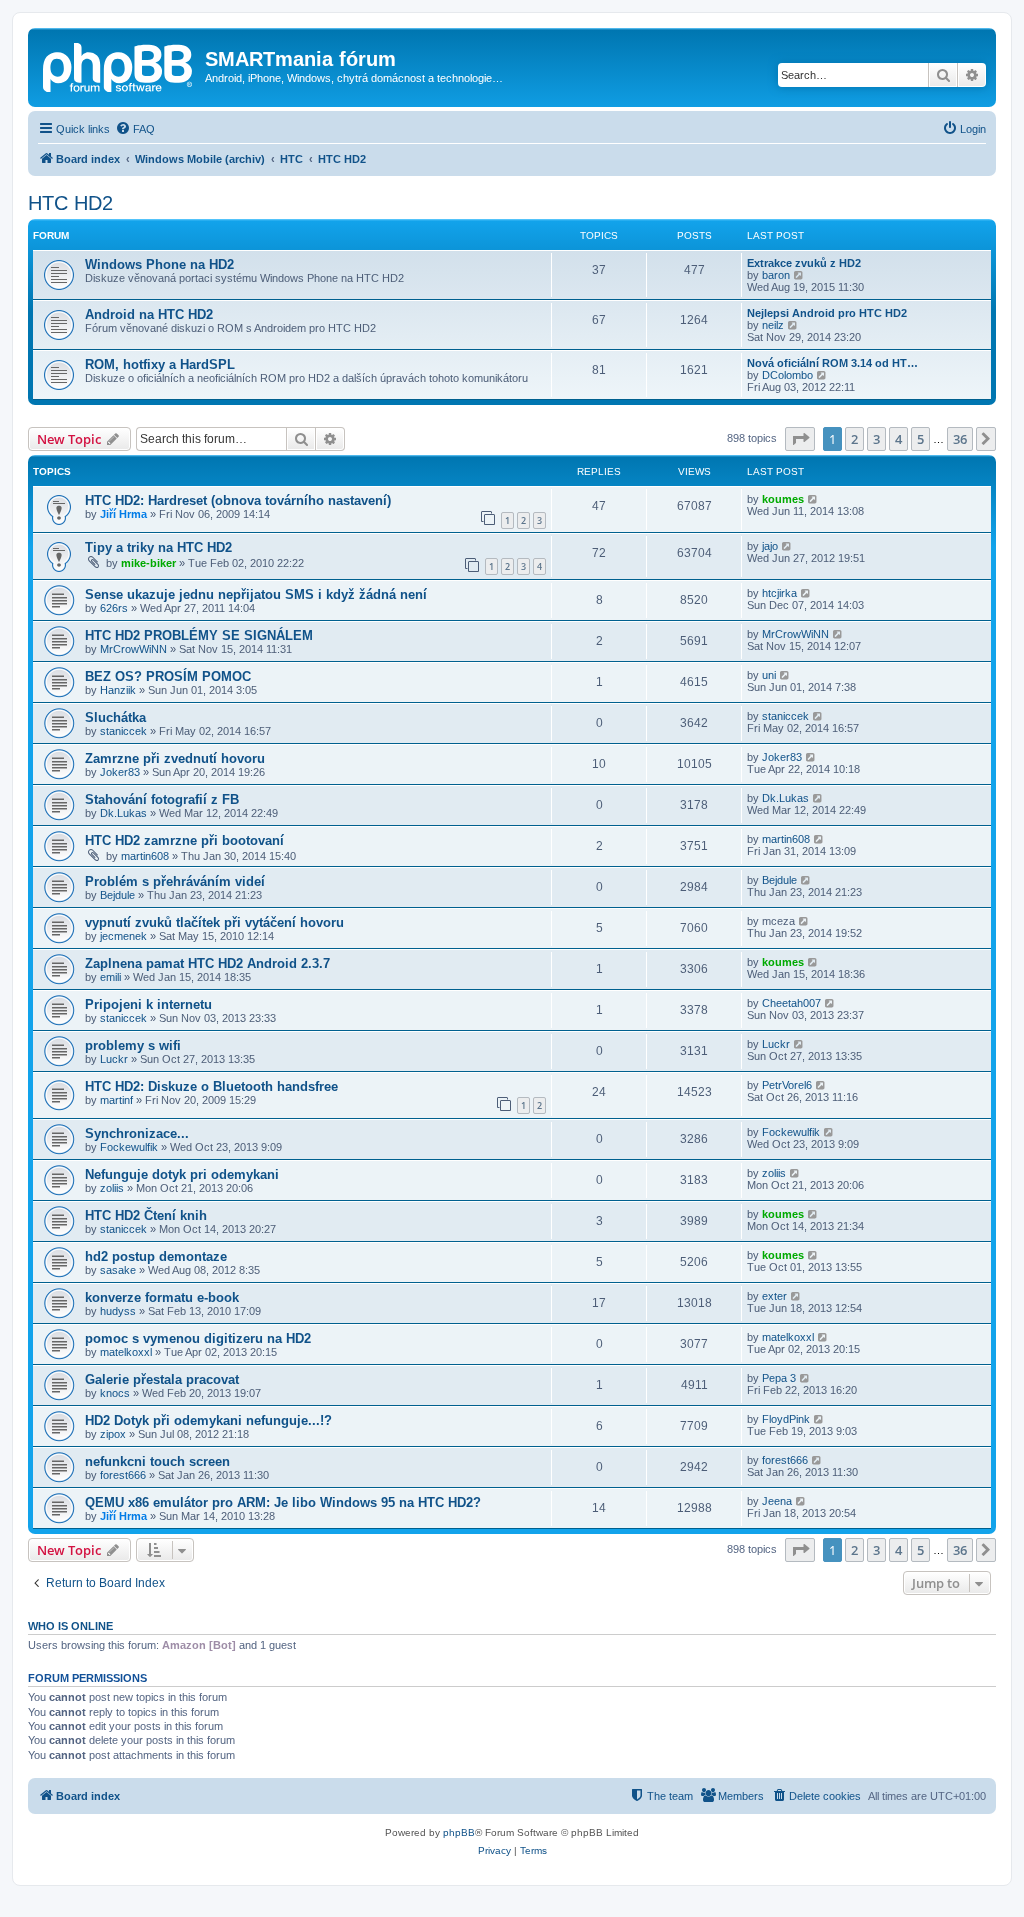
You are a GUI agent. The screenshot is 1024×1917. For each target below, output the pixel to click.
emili (110, 977)
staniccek (123, 731)
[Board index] (119, 65)
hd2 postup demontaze (156, 1256)
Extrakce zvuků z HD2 (804, 263)
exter (774, 1296)
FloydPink (786, 1419)
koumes (783, 499)
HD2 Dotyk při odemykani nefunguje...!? (208, 1420)
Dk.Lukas (123, 813)
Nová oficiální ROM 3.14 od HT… (832, 363)
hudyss (118, 1311)
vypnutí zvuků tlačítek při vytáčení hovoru (214, 922)
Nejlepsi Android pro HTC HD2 (827, 313)
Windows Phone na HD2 (159, 264)
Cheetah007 (791, 1003)
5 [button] (920, 439)
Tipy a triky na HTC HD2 (158, 547)
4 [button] (898, 439)
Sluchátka (115, 717)
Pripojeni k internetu (148, 1004)
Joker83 (120, 772)
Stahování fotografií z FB (162, 799)
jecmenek (123, 936)
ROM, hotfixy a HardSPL (160, 364)
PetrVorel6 (787, 1085)
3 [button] (876, 439)
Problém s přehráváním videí (175, 881)
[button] (800, 439)
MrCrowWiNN (133, 649)
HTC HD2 (70, 203)
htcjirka (779, 593)
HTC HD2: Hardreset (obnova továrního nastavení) (238, 500)
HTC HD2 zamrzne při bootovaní (184, 840)
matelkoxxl (126, 1352)
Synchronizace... (137, 1133)
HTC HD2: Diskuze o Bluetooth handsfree (211, 1086)
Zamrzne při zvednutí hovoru (175, 758)
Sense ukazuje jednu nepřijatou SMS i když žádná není (256, 594)
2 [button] (854, 439)
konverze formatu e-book (162, 1297)
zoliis (112, 1188)
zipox (113, 1434)
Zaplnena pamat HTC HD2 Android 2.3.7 (207, 963)
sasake (118, 1270)
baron (776, 275)
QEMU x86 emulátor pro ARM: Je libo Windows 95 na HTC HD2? (283, 1502)
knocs (115, 1393)
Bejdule (117, 895)
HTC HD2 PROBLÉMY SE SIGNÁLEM (199, 635)
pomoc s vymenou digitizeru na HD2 (198, 1338)
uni (769, 675)
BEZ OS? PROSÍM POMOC (168, 676)
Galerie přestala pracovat (162, 1379)
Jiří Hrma (123, 514)
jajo (770, 546)
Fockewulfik (129, 1147)
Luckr (114, 1059)
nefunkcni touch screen (157, 1461)
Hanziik (118, 690)
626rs (114, 608)
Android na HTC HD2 (149, 314)
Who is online (70, 1626)
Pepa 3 (779, 1378)
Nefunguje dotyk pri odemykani (182, 1174)
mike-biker (148, 563)
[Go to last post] (813, 499)
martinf (116, 1100)
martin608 (145, 856)
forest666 (123, 1475)
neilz (773, 325)
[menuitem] (135, 129)
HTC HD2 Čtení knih (146, 1215)
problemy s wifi (133, 1045)
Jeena (777, 1501)
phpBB (459, 1832)
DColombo (787, 375)
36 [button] (960, 439)
